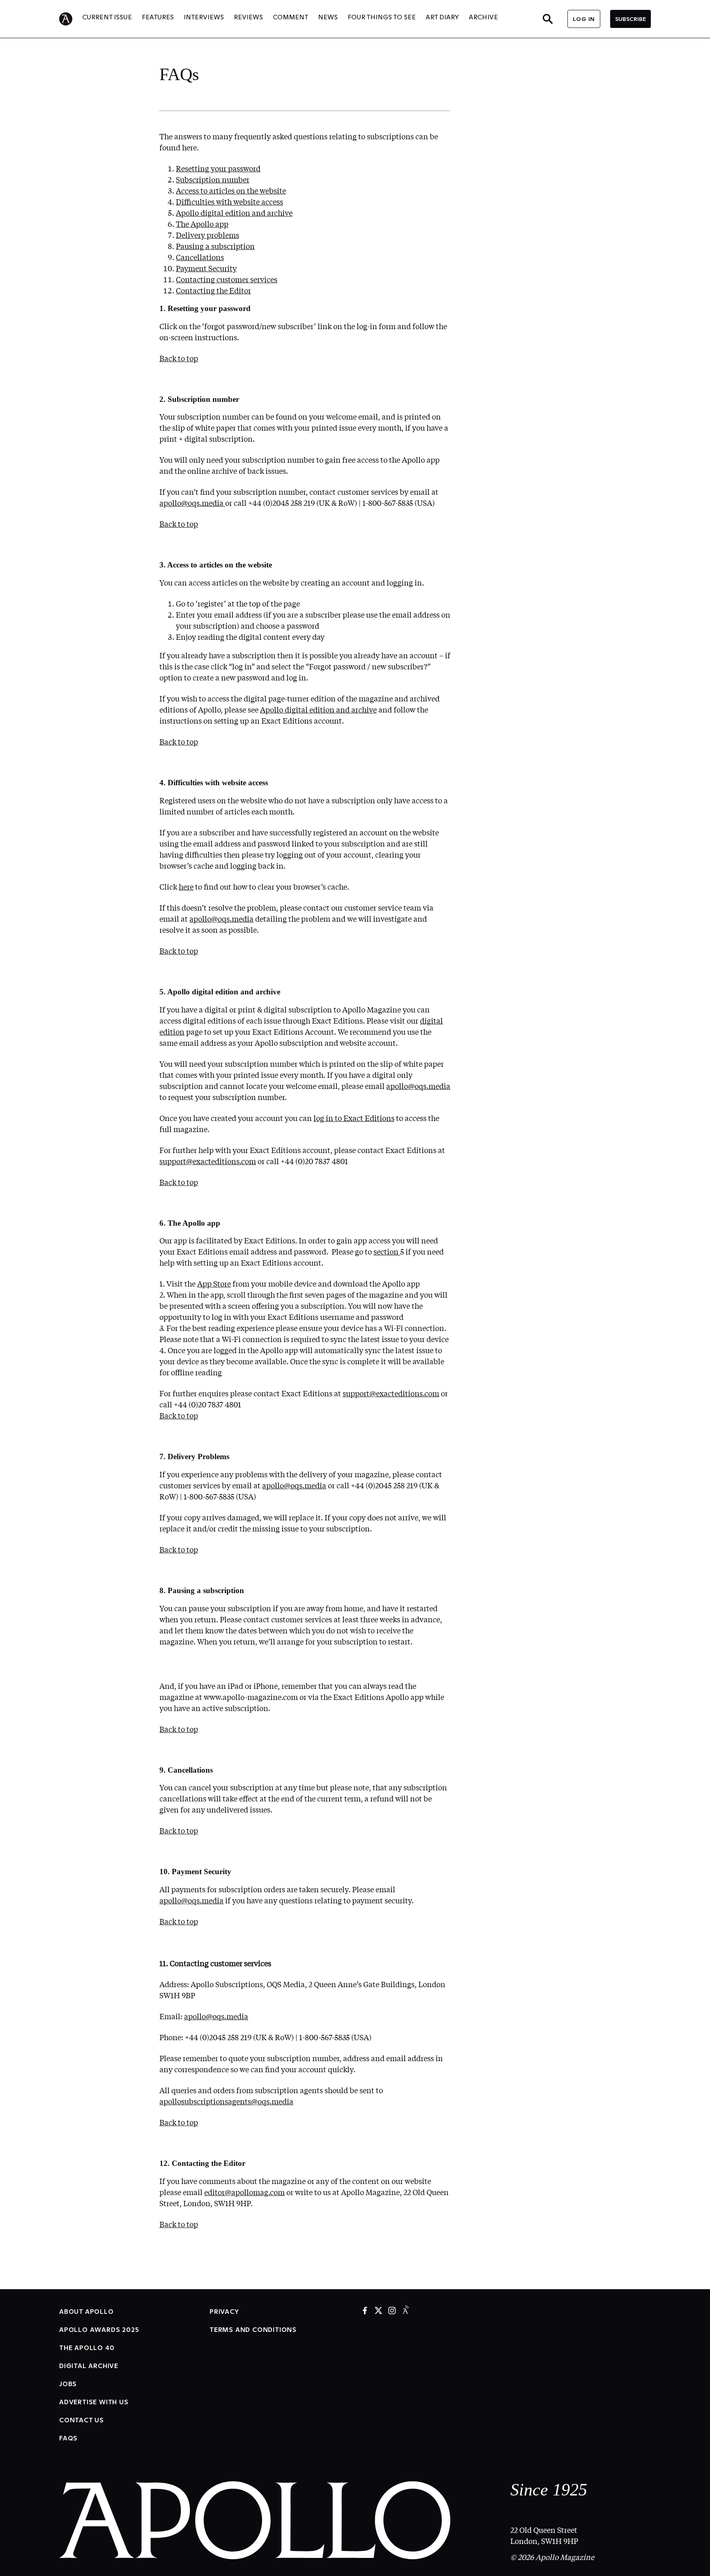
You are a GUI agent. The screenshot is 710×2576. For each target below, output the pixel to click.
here (186, 887)
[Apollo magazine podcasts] (406, 2311)
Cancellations (200, 257)
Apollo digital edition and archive (234, 213)
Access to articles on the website (231, 191)
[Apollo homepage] (71, 19)
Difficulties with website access (229, 202)
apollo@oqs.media (192, 503)
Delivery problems (207, 235)
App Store (214, 1284)
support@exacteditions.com (391, 1393)
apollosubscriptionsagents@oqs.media (226, 2101)
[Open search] (548, 19)
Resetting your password (218, 168)
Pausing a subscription (215, 246)
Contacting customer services (227, 279)
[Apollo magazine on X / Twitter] (378, 2311)
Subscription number (213, 180)
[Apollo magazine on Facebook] (365, 2311)
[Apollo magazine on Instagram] (392, 2311)
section (387, 1252)
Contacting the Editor (213, 291)
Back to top (179, 358)
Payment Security (206, 268)
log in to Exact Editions (354, 1118)
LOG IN (584, 19)
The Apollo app (202, 224)
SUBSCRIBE (630, 19)
